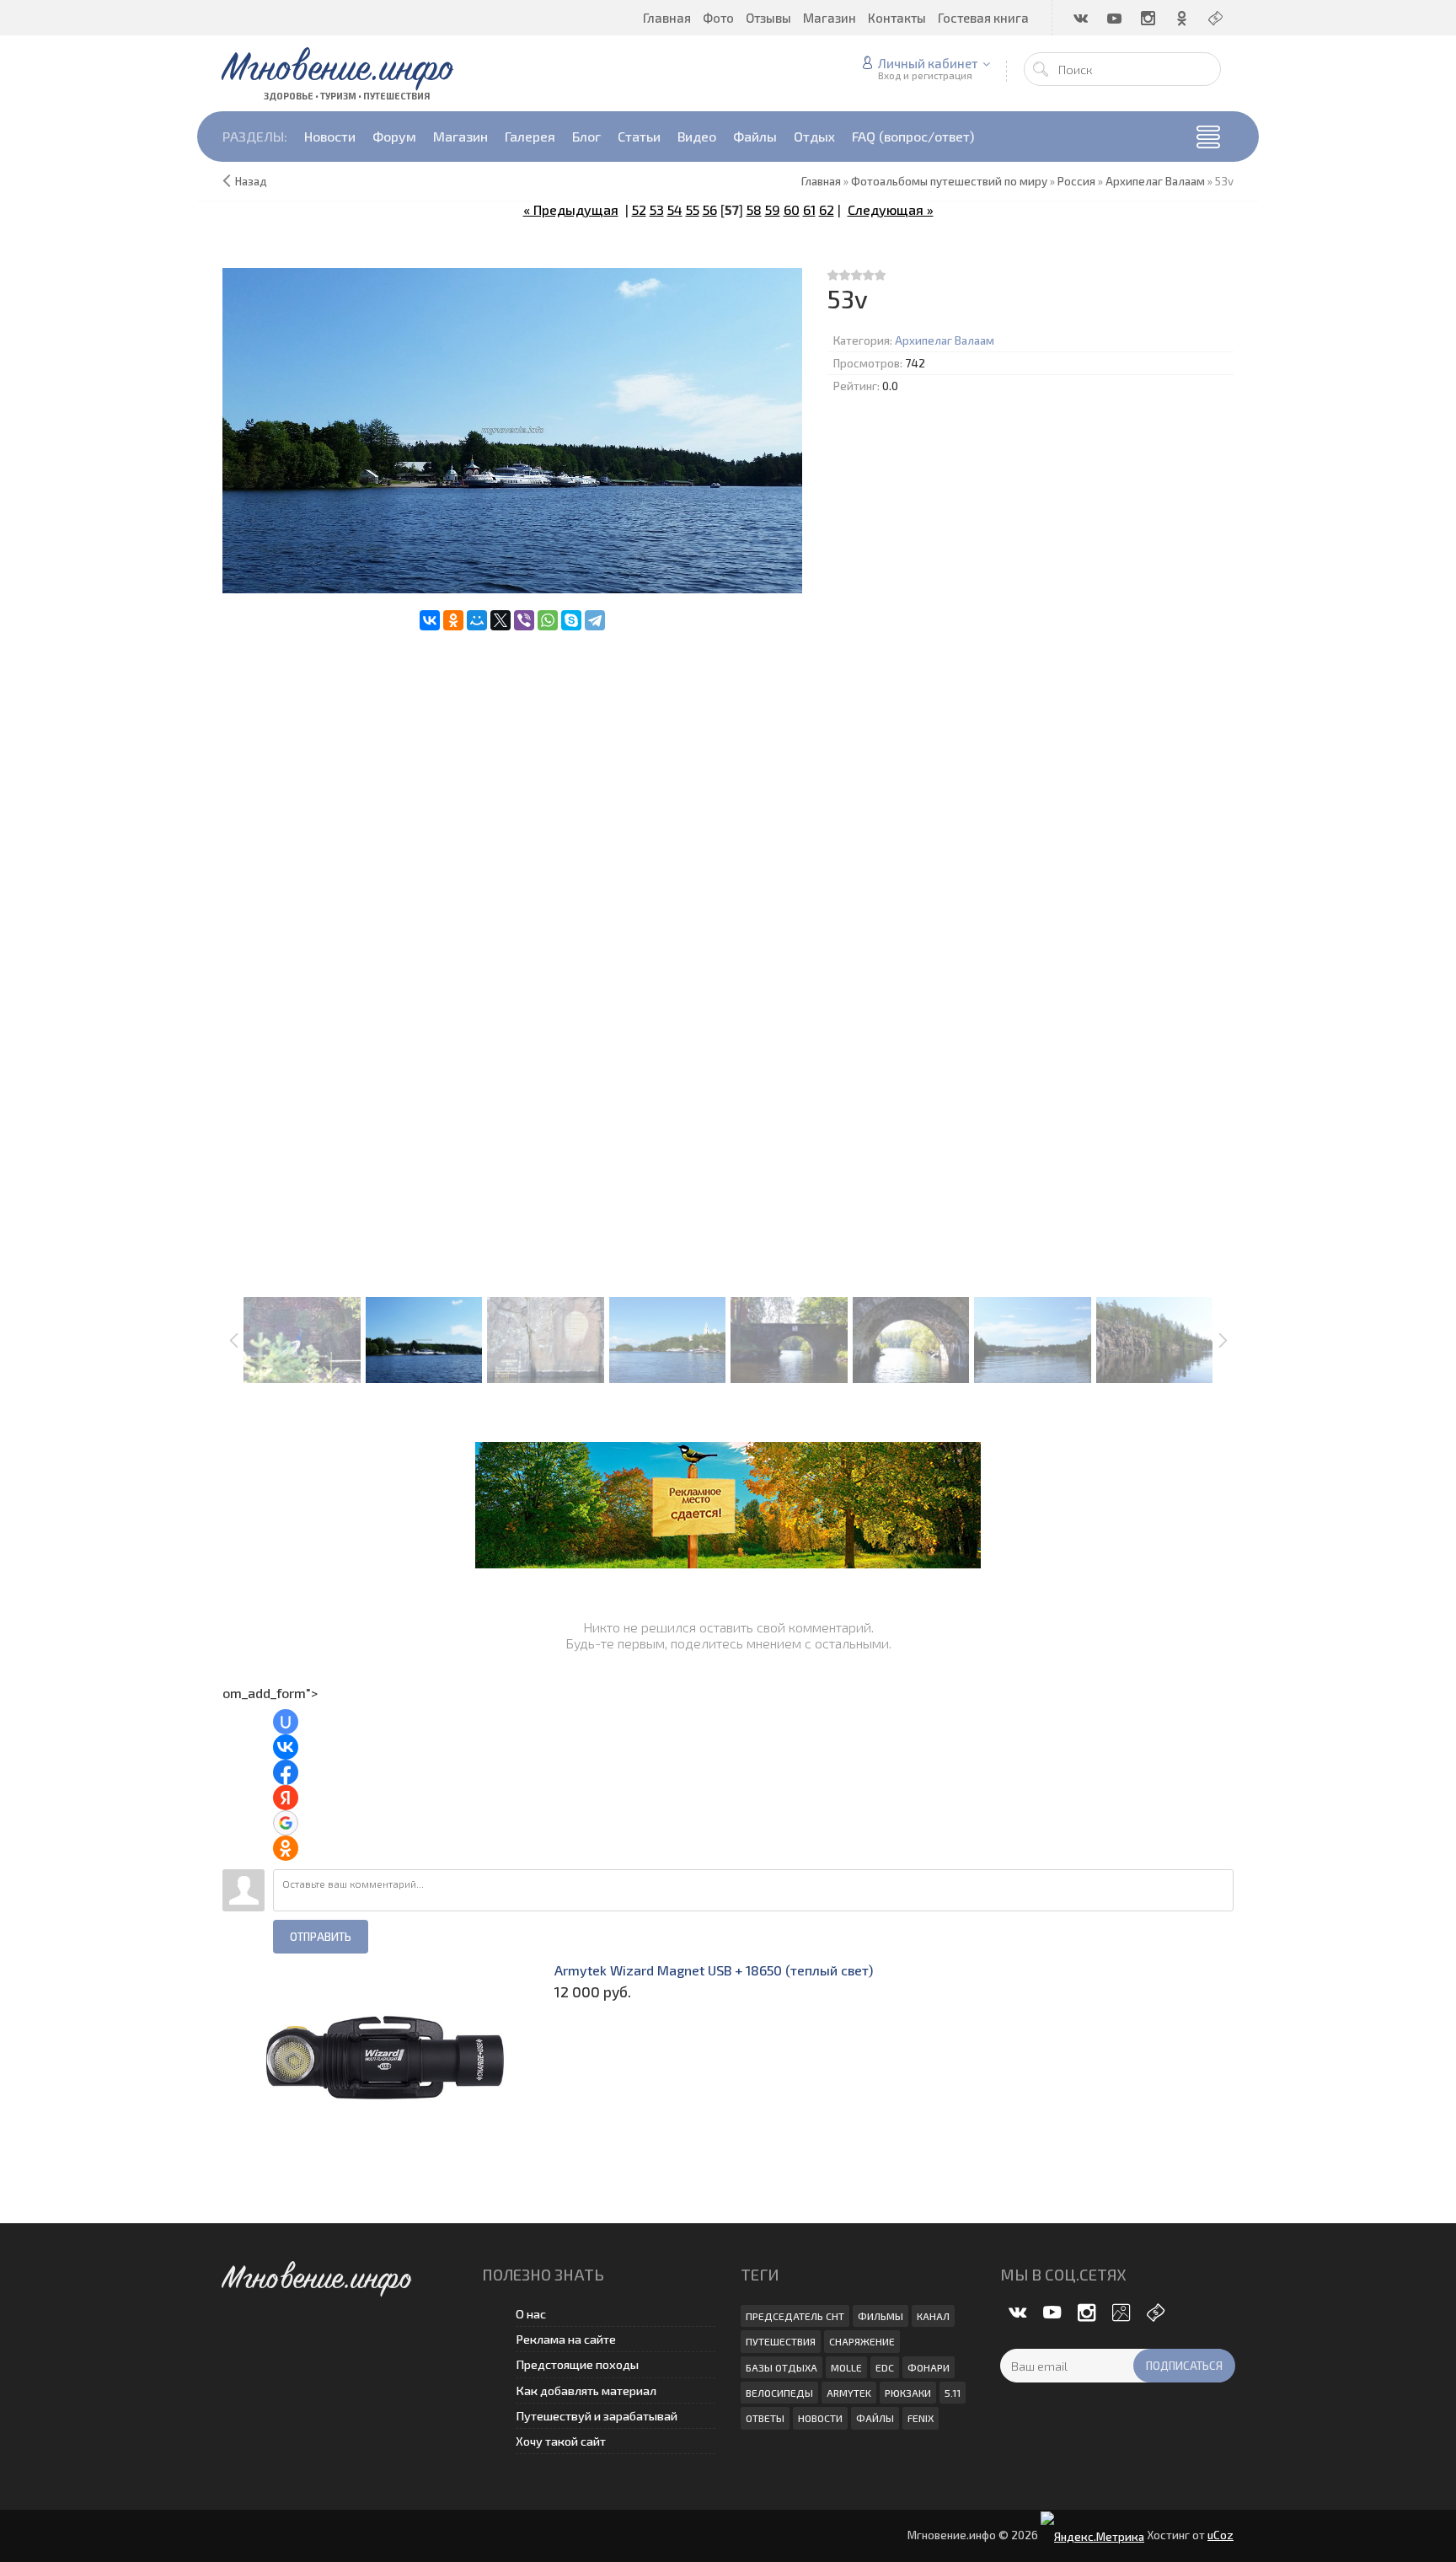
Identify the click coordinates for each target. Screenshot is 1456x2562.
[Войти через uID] (286, 1722)
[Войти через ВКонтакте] (286, 1747)
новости (820, 2418)
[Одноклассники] (453, 620)
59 (773, 209)
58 (754, 209)
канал (933, 2316)
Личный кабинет (928, 63)
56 (710, 209)
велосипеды (779, 2393)
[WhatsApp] (548, 620)
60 (792, 209)
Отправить (321, 1937)
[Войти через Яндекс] (286, 1798)
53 (657, 209)
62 (827, 209)
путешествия (781, 2341)
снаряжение (862, 2341)
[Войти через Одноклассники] (286, 1848)
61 (809, 209)
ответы (765, 2418)
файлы (875, 2418)
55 (693, 209)
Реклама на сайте (566, 2339)
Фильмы (881, 2316)
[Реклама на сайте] (728, 1503)
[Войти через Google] (286, 1823)
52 (639, 209)
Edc (885, 2367)
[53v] (512, 431)
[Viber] (524, 620)
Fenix (921, 2418)
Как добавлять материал (586, 2390)
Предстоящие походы (577, 2364)
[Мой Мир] (477, 620)
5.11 (953, 2393)
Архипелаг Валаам (945, 340)
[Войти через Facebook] (286, 1772)
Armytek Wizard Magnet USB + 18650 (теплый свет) (714, 1970)
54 (675, 209)
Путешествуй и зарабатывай (597, 2416)
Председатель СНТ (795, 2316)
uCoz (1220, 2535)
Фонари (929, 2367)
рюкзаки (908, 2393)
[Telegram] (595, 620)
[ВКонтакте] (430, 620)
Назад (251, 181)
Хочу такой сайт (561, 2441)
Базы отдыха (782, 2367)
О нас (531, 2314)
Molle (846, 2367)
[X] (500, 620)
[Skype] (571, 620)
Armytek (849, 2393)
